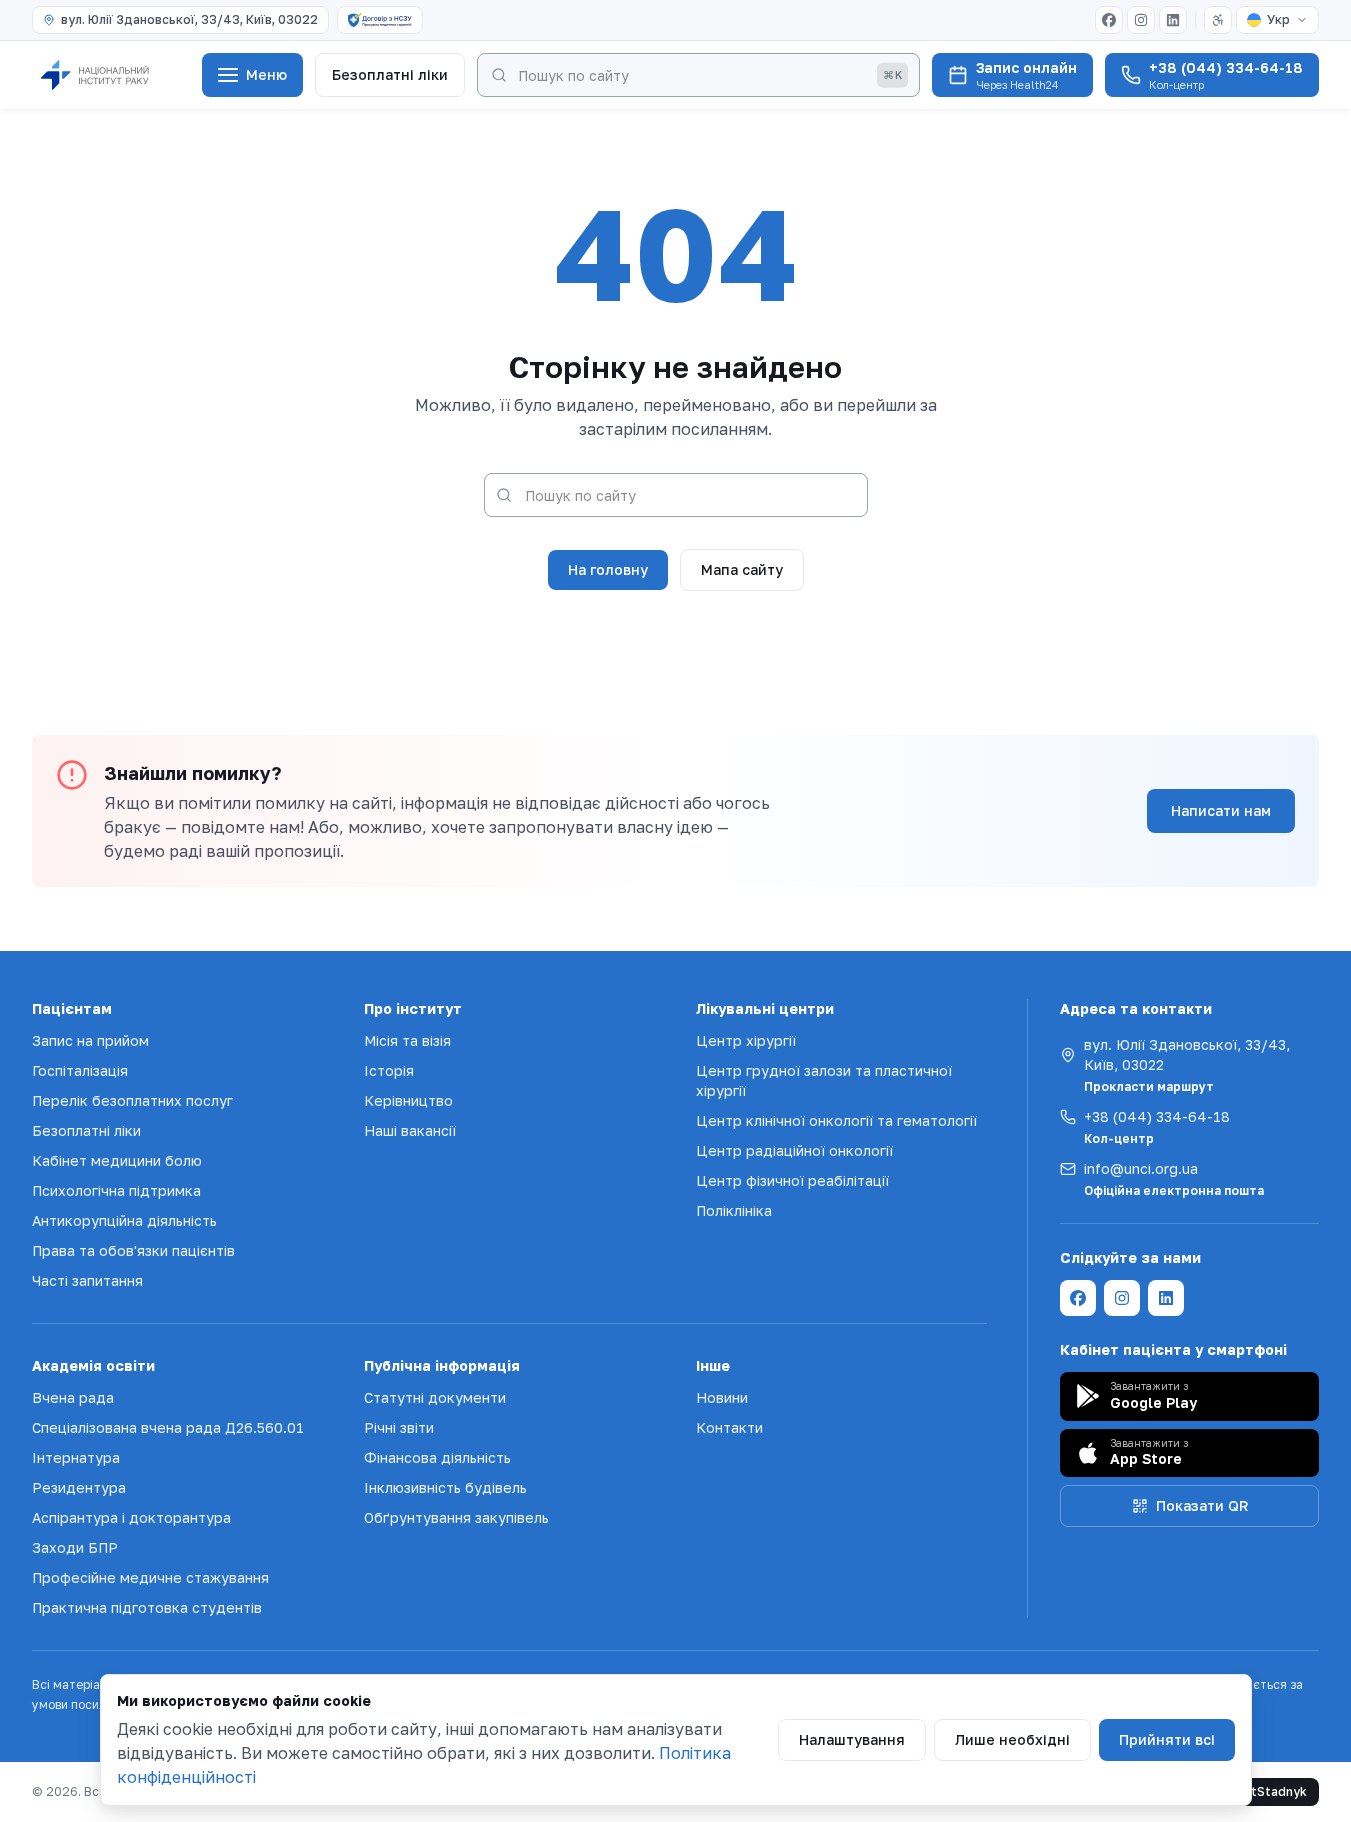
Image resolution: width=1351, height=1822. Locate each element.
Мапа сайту (742, 569)
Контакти (729, 1427)
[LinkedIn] (1173, 20)
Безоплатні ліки (390, 74)
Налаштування (852, 1739)
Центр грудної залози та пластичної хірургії (824, 1080)
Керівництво (408, 1100)
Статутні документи (435, 1397)
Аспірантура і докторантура (131, 1517)
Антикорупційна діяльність (124, 1220)
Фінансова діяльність (437, 1457)
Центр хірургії (746, 1040)
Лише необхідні (1012, 1739)
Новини (722, 1397)
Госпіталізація (80, 1070)
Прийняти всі (1167, 1739)
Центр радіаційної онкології (794, 1150)
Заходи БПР (75, 1547)
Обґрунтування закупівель (456, 1517)
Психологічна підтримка (116, 1190)
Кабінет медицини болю (117, 1160)
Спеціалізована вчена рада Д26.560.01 (168, 1427)
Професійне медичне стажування (150, 1577)
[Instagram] (1141, 20)
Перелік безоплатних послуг (132, 1100)
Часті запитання (87, 1280)
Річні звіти (399, 1427)
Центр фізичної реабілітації (792, 1180)
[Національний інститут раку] (111, 75)
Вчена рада (73, 1397)
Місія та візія (407, 1040)
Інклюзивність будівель (445, 1487)
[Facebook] (1109, 20)
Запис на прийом (90, 1040)
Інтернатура (76, 1457)
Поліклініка (734, 1210)
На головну (608, 569)
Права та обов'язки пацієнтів (133, 1250)
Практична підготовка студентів (147, 1607)
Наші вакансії (410, 1130)
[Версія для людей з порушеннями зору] (1218, 20)
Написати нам (1221, 810)
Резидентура (79, 1487)
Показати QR (1202, 1505)
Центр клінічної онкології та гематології (836, 1120)
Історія (389, 1070)
